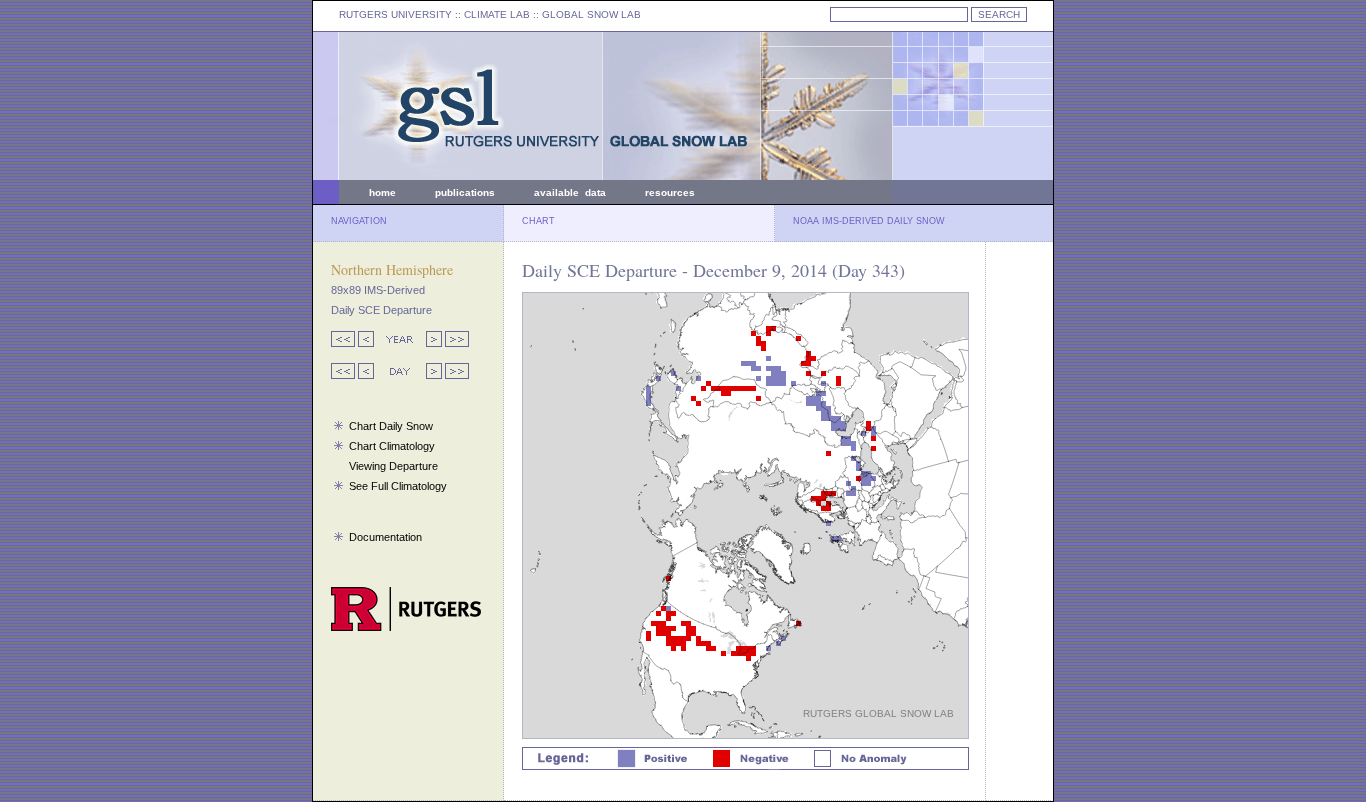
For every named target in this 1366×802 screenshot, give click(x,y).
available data (570, 192)
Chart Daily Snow (391, 426)
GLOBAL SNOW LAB (591, 14)
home (382, 192)
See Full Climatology (398, 486)
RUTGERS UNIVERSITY (395, 14)
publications (465, 192)
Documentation (385, 537)
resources (670, 192)
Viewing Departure (393, 466)
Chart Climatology (392, 446)
